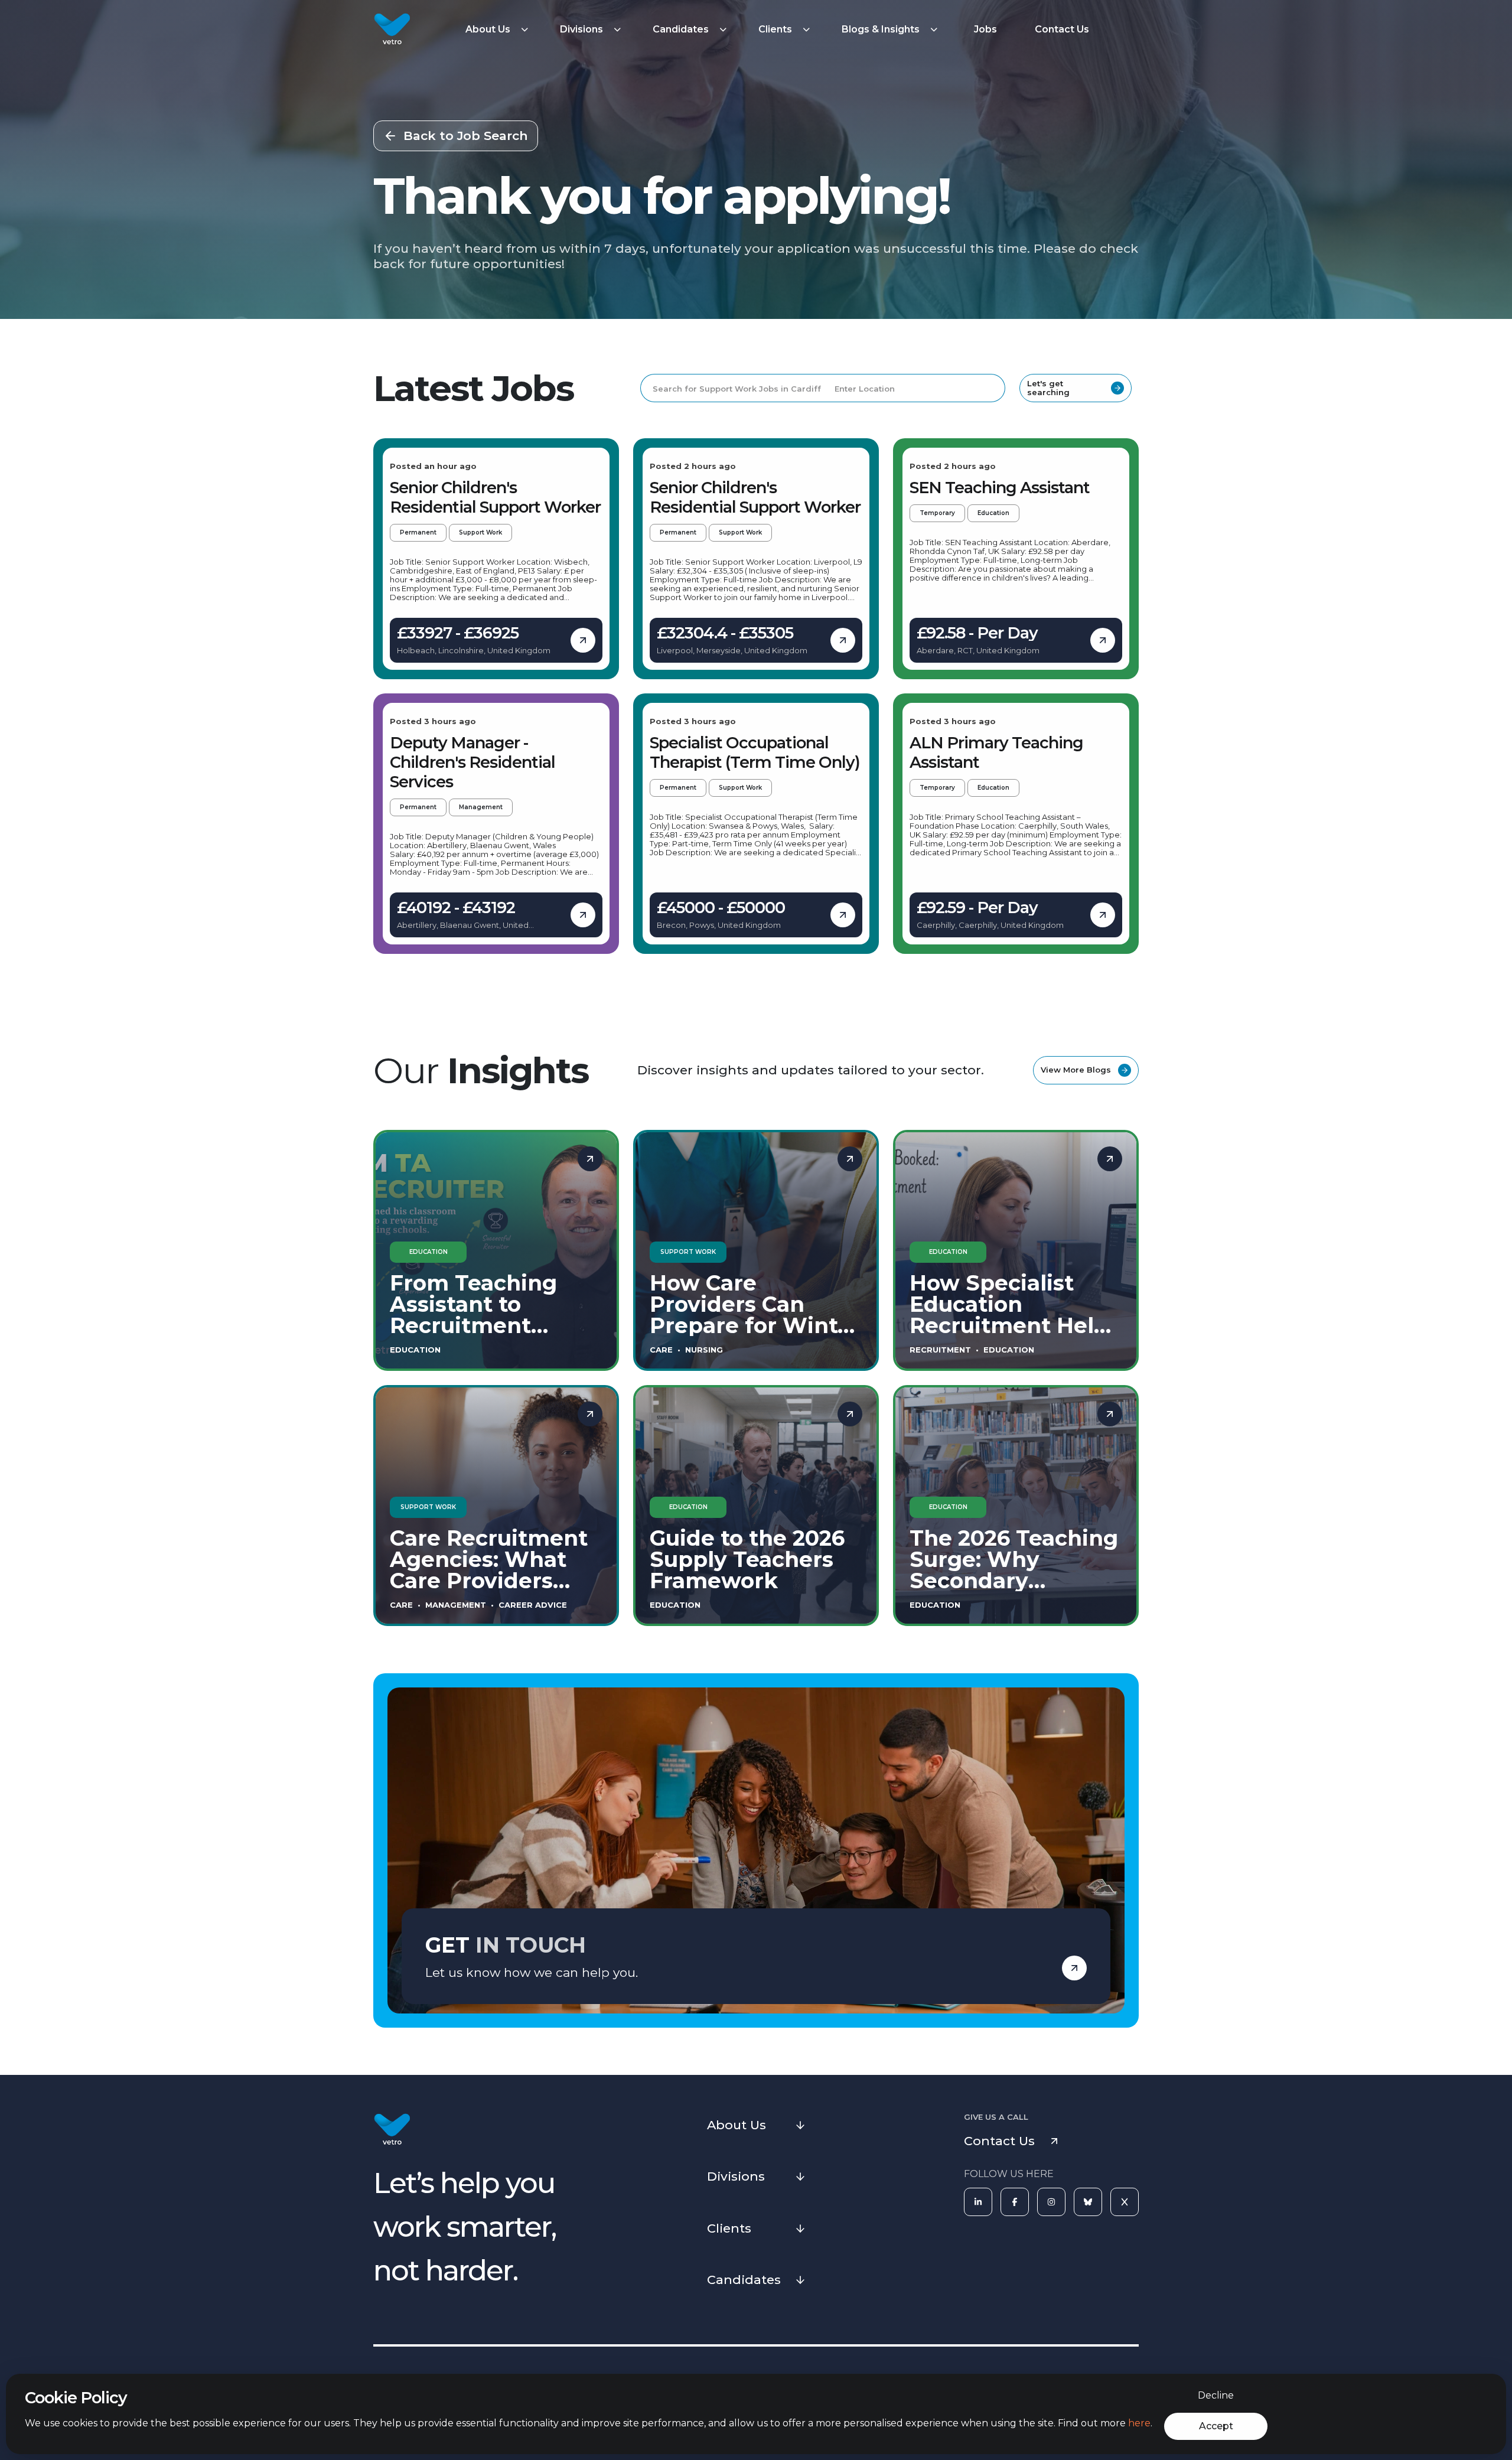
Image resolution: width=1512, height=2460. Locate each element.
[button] (498, 30)
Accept (1216, 2426)
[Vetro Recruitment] (392, 30)
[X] (1125, 2202)
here (1139, 2423)
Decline (1216, 2395)
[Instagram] (1051, 2202)
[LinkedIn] (978, 2202)
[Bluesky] (1088, 2202)
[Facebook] (1015, 2202)
